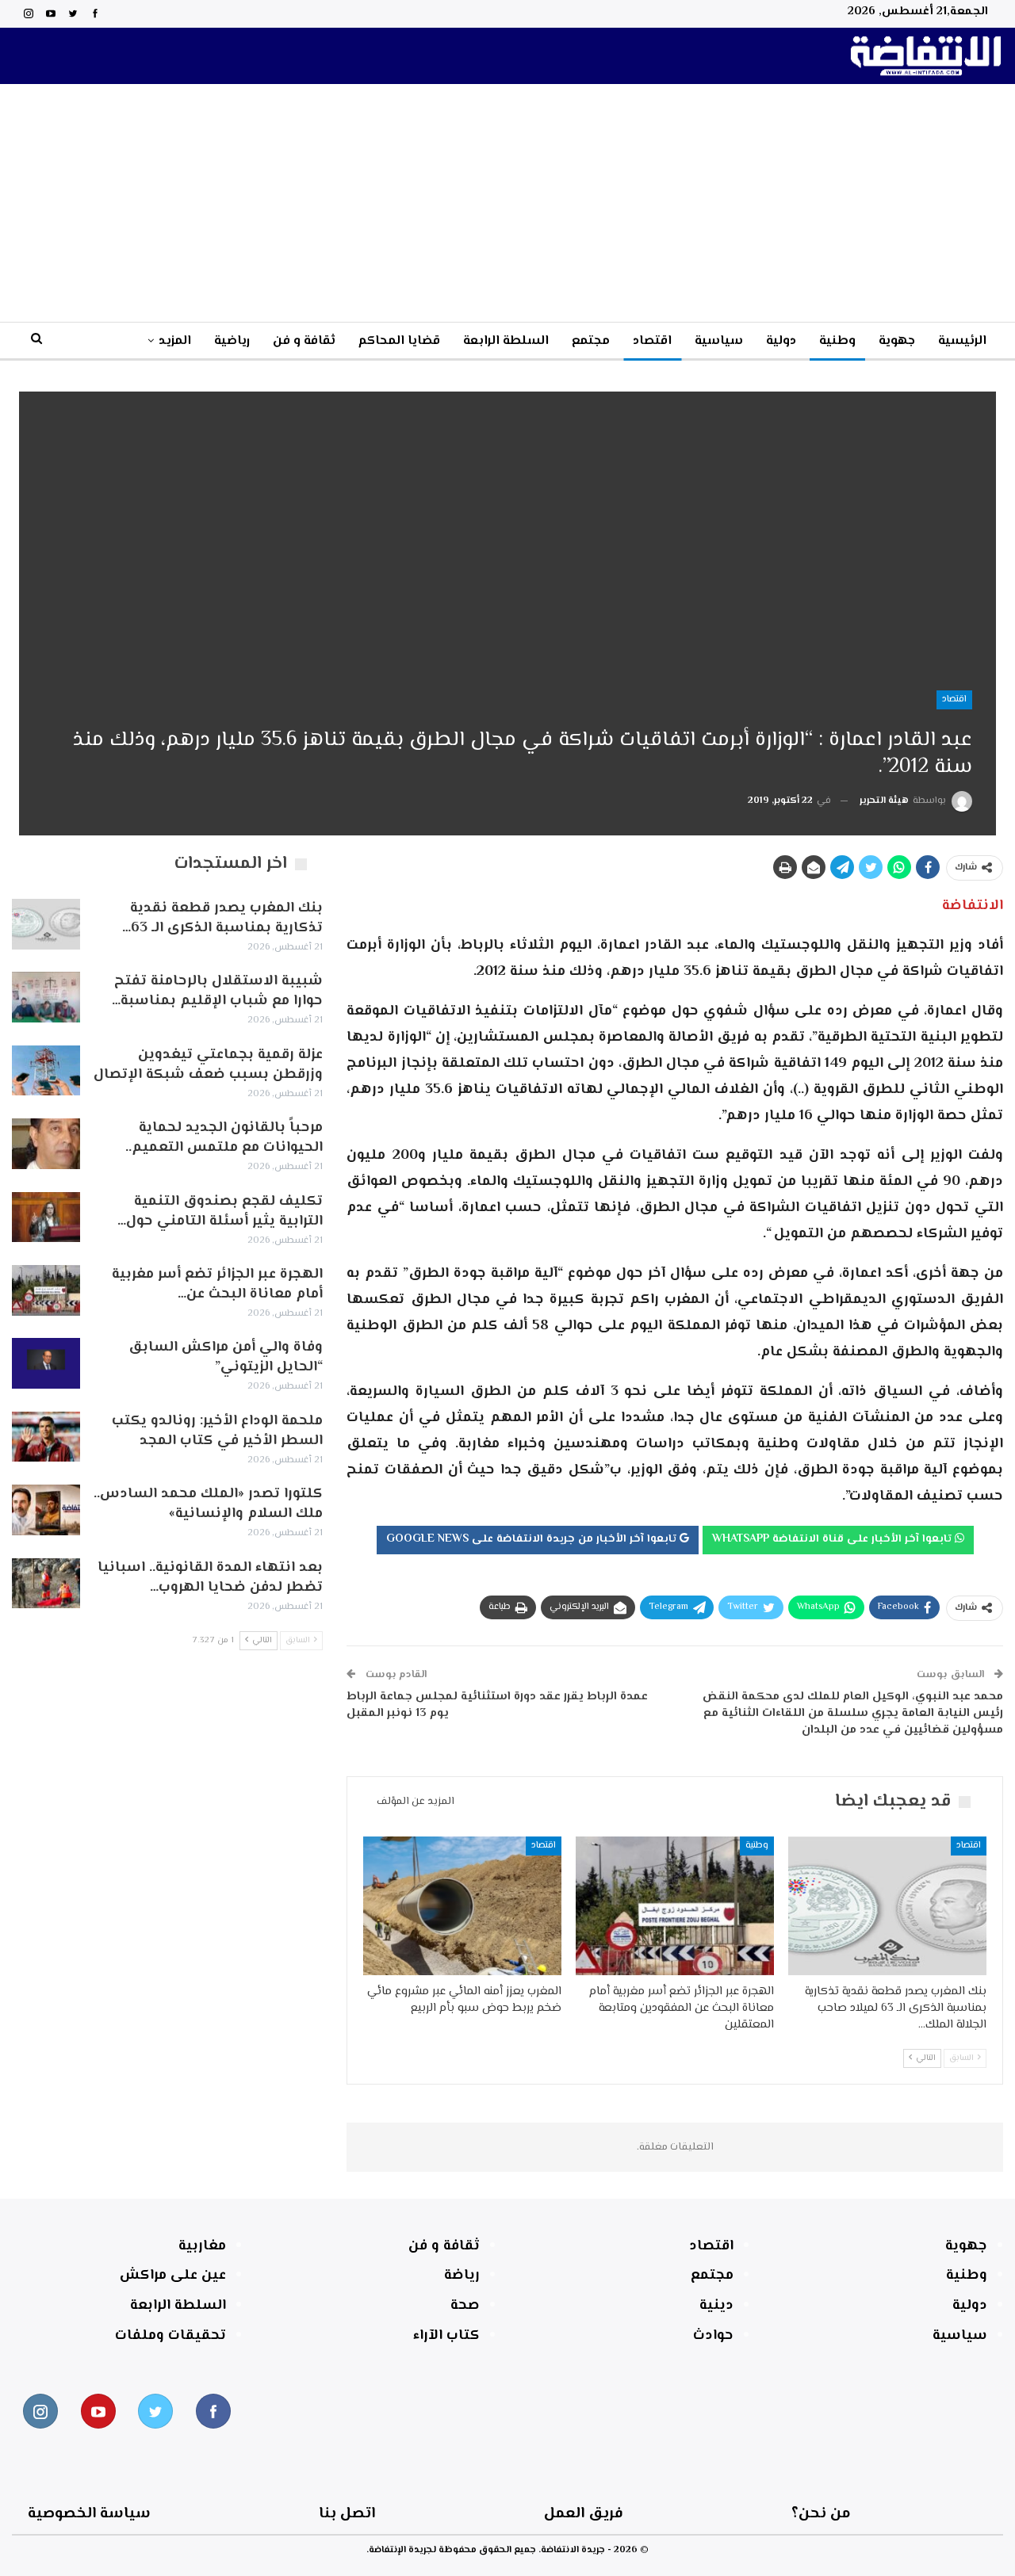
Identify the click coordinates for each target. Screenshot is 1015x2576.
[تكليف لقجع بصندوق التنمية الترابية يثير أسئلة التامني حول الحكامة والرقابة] (46, 1217)
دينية (716, 2306)
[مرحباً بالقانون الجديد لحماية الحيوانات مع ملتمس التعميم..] (46, 1144)
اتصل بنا (347, 2514)
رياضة (462, 2276)
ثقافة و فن (304, 341)
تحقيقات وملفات (170, 2336)
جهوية (897, 341)
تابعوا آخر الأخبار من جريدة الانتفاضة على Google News (533, 1539)
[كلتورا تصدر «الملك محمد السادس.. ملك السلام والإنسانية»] (46, 1510)
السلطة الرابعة (506, 341)
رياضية (232, 341)
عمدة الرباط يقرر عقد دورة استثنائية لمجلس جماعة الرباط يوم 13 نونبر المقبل (497, 1705)
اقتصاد (652, 341)
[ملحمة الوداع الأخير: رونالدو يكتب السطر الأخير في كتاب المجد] (46, 1437)
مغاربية (202, 2246)
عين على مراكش (173, 2276)
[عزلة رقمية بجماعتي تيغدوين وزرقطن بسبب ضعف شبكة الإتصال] (46, 1071)
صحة (465, 2306)
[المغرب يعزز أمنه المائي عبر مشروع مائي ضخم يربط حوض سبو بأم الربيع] (462, 1906)
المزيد (175, 341)
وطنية (837, 341)
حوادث (713, 2336)
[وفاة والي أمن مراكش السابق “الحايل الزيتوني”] (46, 1363)
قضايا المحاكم (399, 341)
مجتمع (591, 341)
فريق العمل (584, 2514)
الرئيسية (962, 341)
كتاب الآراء (446, 2336)
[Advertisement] (507, 203)
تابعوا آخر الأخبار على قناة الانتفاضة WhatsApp (833, 1539)
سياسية (719, 341)
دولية (781, 341)
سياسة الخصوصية (89, 2514)
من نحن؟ (821, 2514)
